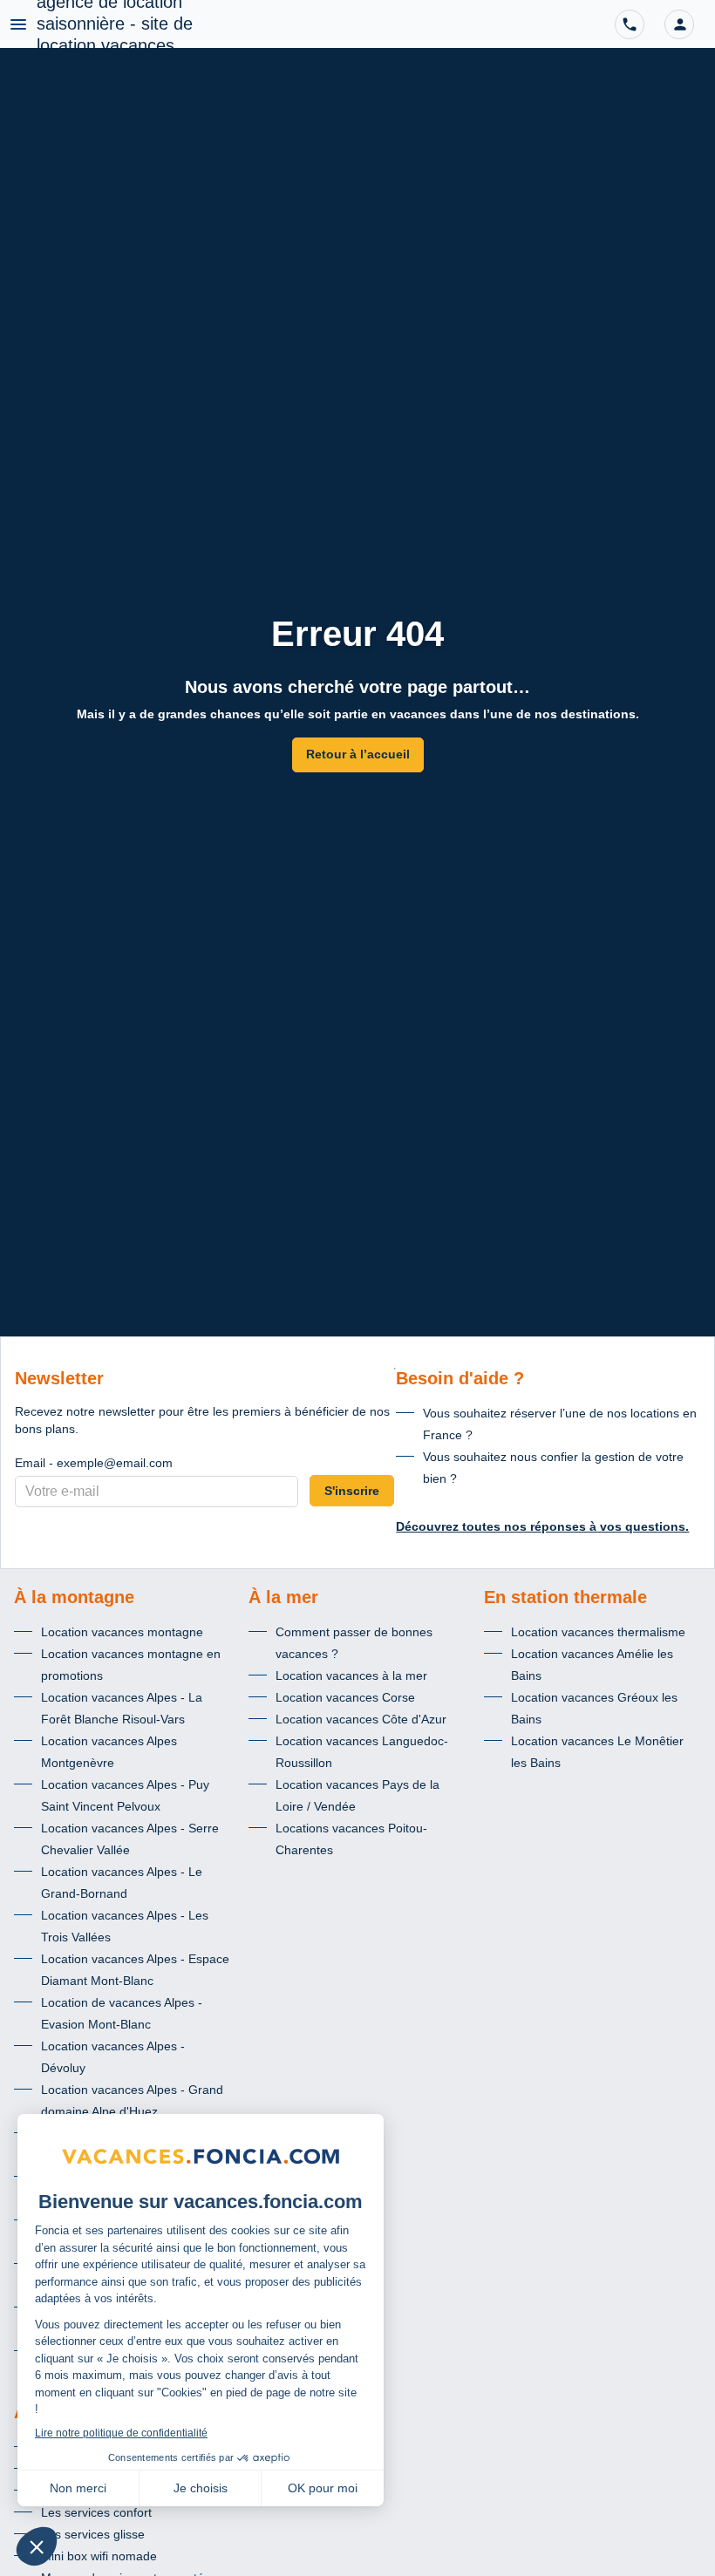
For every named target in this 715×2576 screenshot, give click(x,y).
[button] (679, 24)
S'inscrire (352, 1491)
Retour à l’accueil (358, 754)
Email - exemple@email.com (94, 1463)
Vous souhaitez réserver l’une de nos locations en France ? (560, 1424)
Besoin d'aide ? (460, 1378)
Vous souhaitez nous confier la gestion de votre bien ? (553, 1468)
